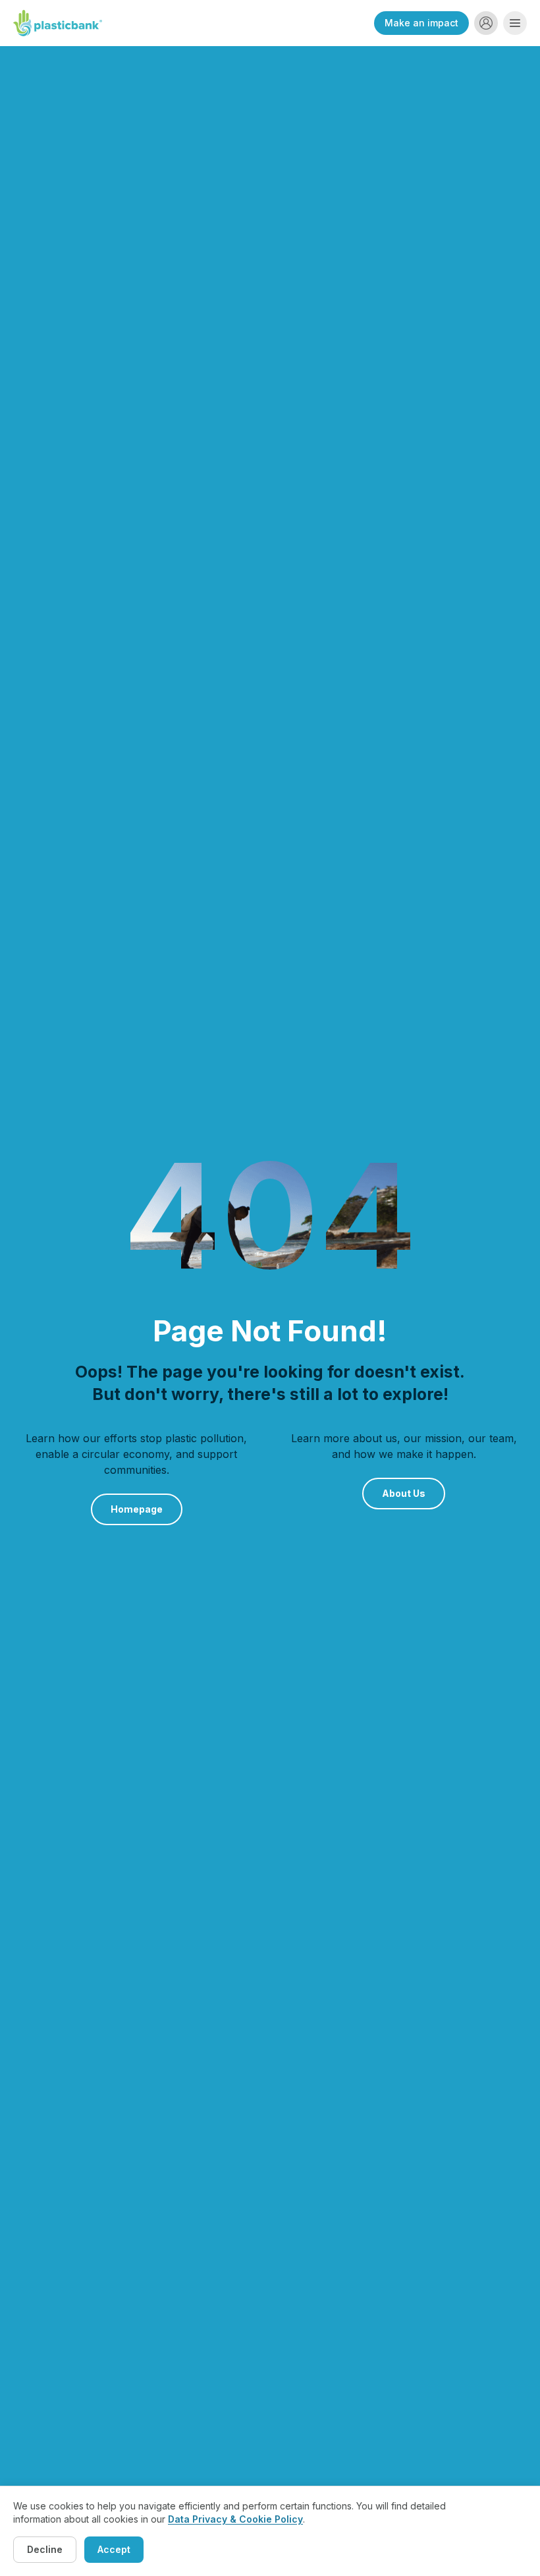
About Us (404, 1493)
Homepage (137, 1509)
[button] (486, 23)
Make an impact (421, 23)
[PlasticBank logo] (58, 23)
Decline (45, 2549)
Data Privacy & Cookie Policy (235, 2519)
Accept (114, 2549)
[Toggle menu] (515, 23)
